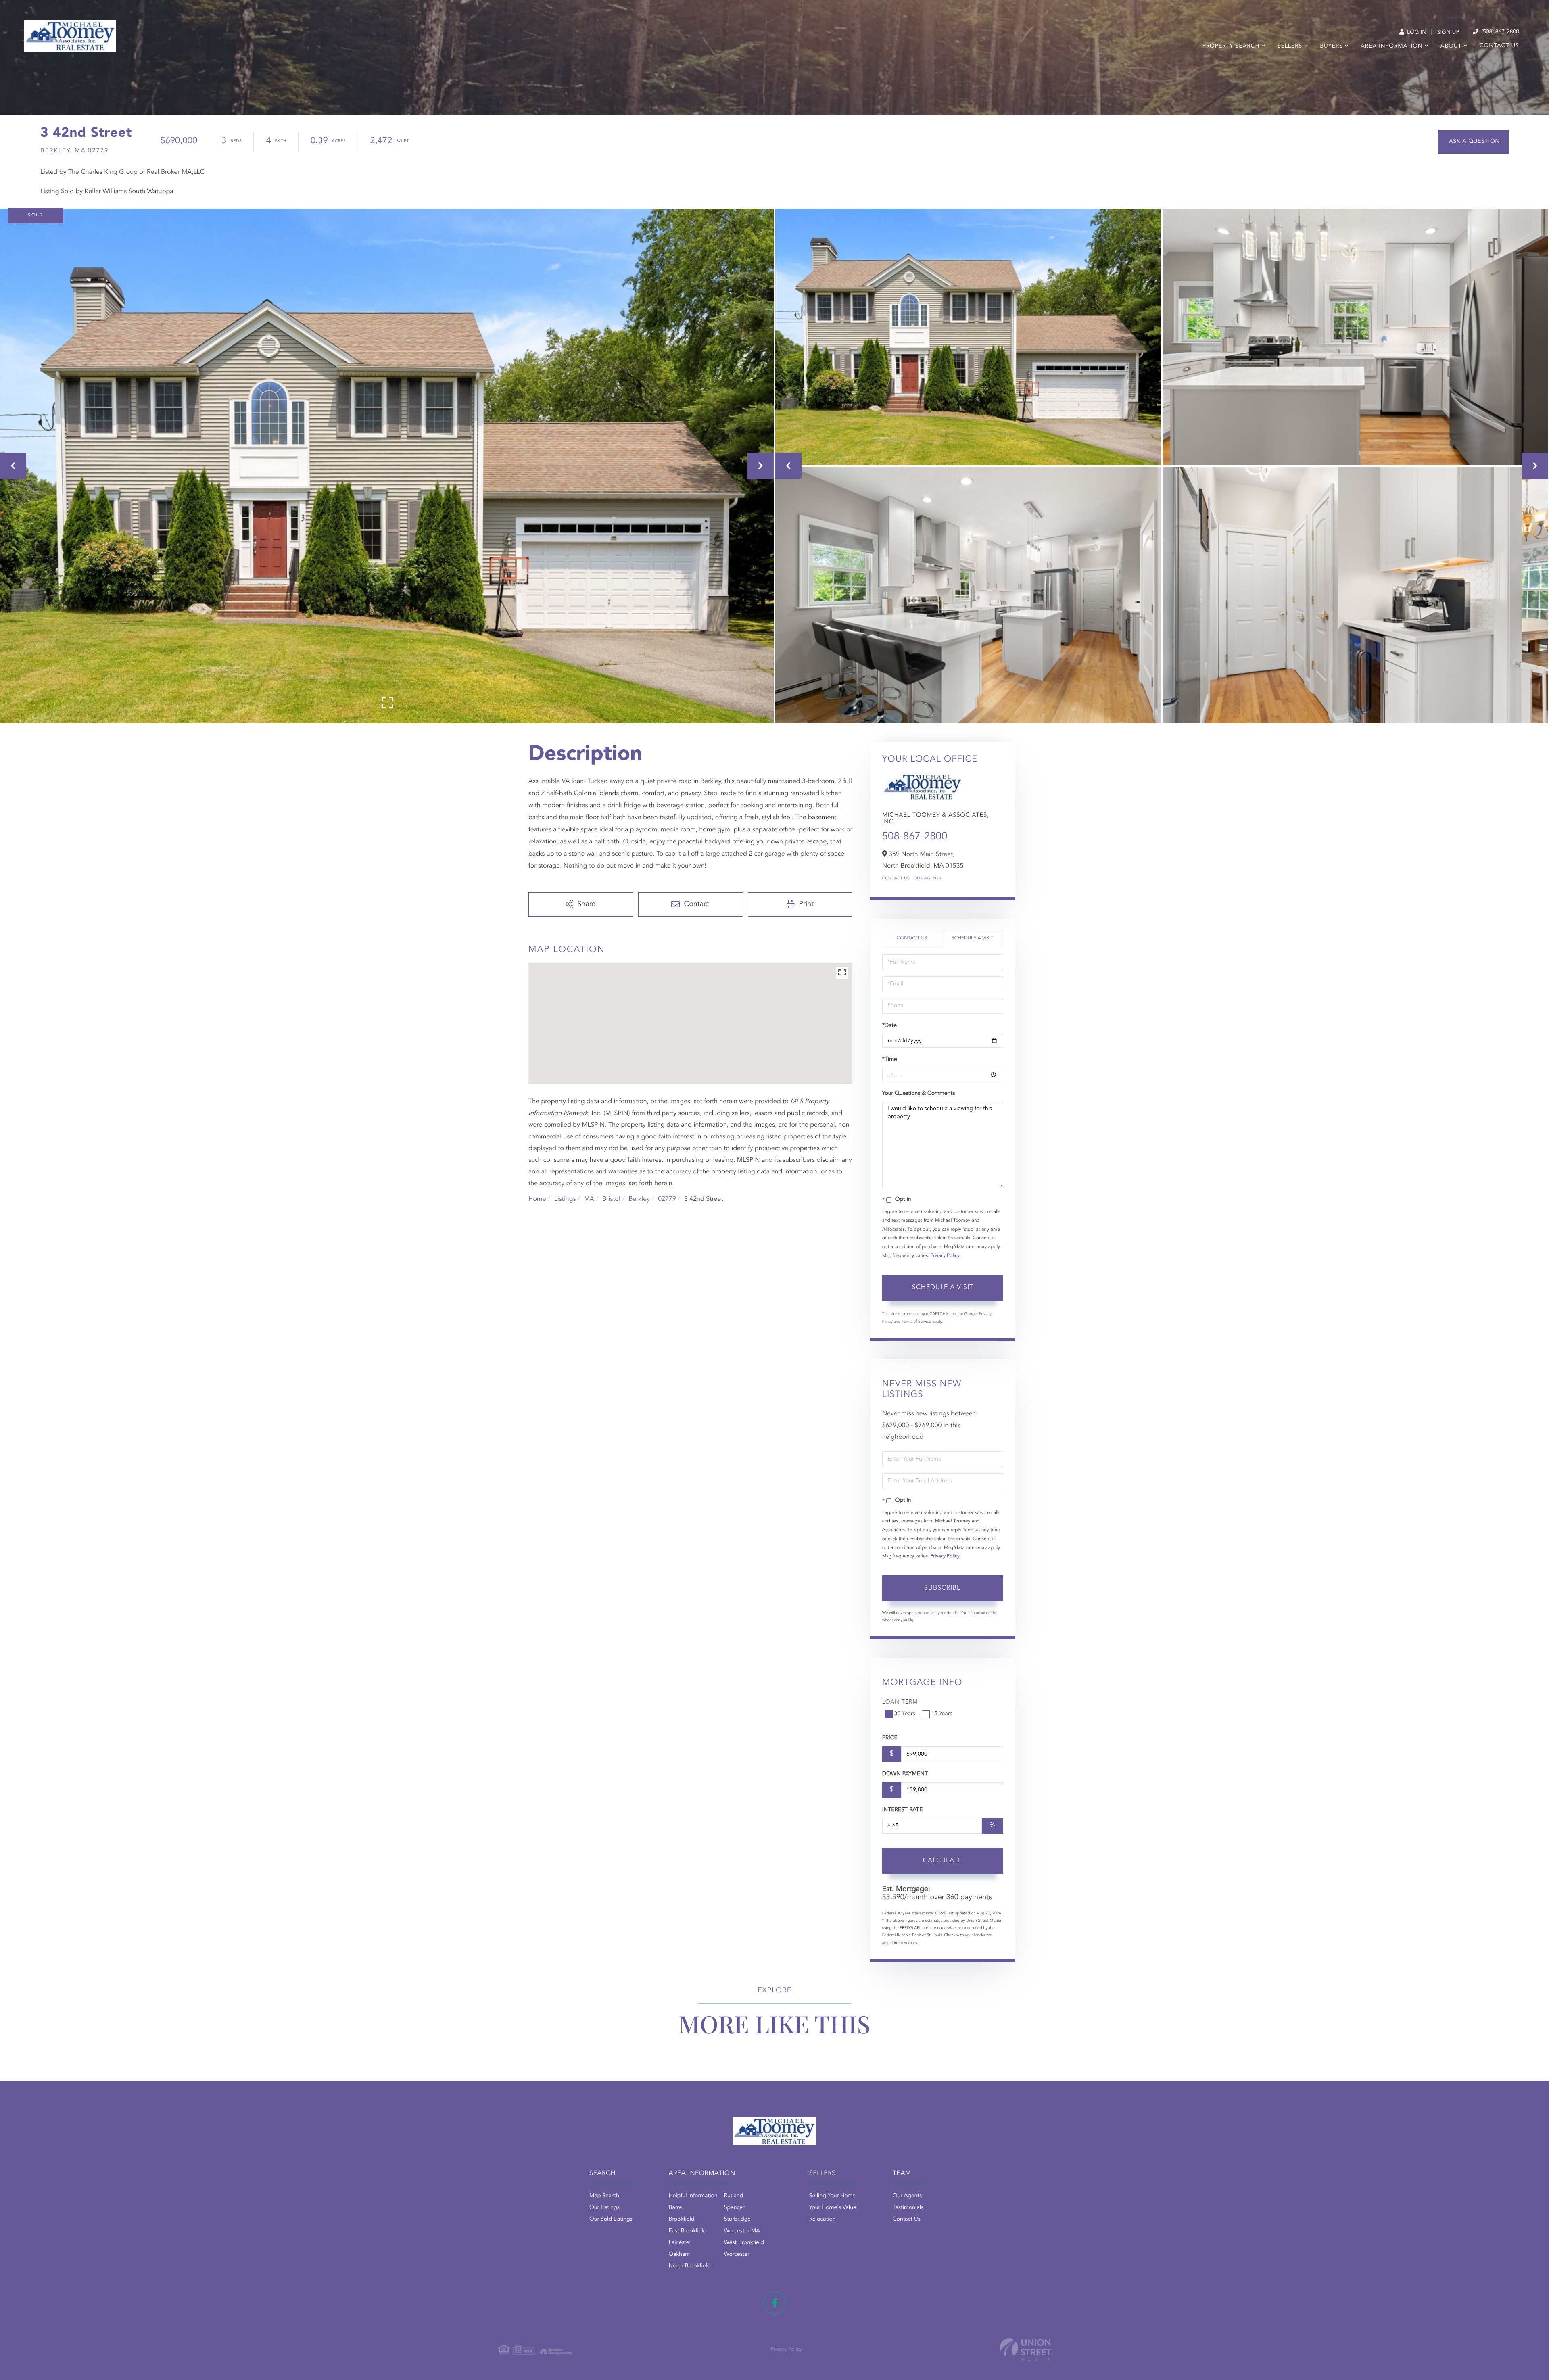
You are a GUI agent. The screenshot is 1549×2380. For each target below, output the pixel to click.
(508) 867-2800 (1499, 32)
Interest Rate (903, 1810)
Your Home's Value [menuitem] (833, 2208)
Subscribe (943, 1588)
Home (537, 1199)
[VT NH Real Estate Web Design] (1025, 2350)
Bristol (611, 1199)
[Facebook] (775, 2303)
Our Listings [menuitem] (604, 2208)
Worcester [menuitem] (737, 2255)
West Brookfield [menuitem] (744, 2243)
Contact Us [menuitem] (1499, 46)
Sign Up (1448, 33)
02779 (667, 1199)
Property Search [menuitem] (1231, 46)
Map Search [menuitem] (604, 2196)
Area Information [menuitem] (1391, 46)
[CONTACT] (1473, 142)
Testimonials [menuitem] (908, 2208)
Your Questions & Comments (919, 1094)
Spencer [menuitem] (734, 2208)
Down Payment (905, 1774)
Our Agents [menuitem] (907, 2196)
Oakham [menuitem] (680, 2255)
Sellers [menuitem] (1290, 46)
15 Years (942, 1714)
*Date (889, 1026)
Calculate (943, 1861)
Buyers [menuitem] (1331, 46)
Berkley (639, 1199)
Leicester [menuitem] (680, 2243)
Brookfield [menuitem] (682, 2219)
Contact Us (896, 879)
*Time (890, 1060)
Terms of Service (916, 1322)
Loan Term (900, 1702)
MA (589, 1199)
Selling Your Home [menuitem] (832, 2196)
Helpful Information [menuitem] (693, 2196)
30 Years (905, 1714)
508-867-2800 (915, 837)
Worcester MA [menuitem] (742, 2231)
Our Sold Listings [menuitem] (611, 2219)
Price (890, 1738)
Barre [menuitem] (675, 2208)
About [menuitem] (1451, 46)
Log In (1416, 33)
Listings (565, 1199)
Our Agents (928, 879)
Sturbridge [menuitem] (737, 2219)
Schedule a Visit (972, 938)
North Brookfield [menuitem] (690, 2266)
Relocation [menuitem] (823, 2219)
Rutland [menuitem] (734, 2196)
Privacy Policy (945, 1256)
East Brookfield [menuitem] (688, 2231)
